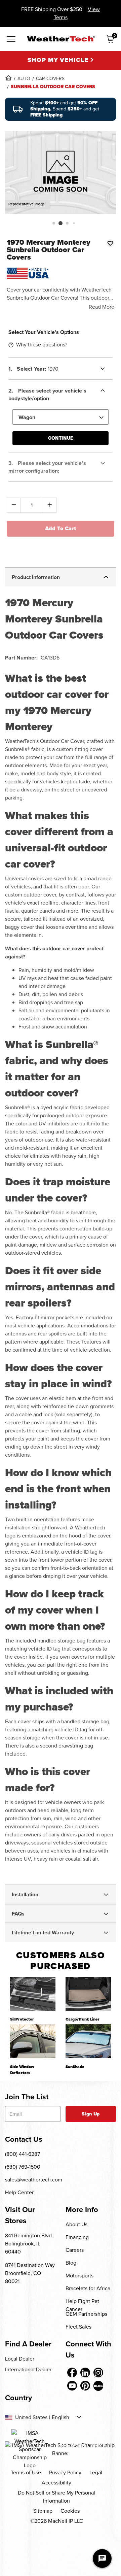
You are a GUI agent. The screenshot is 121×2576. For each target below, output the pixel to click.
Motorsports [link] (79, 2276)
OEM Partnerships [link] (86, 2314)
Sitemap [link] (43, 2511)
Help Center (19, 2192)
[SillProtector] (33, 1994)
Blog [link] (71, 2263)
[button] (54, 223)
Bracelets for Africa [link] (88, 2288)
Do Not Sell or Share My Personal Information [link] (56, 2497)
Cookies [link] (70, 2511)
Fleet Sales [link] (78, 2327)
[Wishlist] (110, 243)
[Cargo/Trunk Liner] (88, 1994)
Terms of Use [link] (26, 2472)
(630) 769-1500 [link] (23, 2167)
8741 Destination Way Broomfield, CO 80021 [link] (30, 2273)
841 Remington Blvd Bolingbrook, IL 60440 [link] (28, 2244)
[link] (8, 78)
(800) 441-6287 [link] (23, 2154)
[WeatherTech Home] (61, 39)
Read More (102, 307)
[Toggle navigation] (11, 40)
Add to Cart (61, 528)
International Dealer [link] (28, 2369)
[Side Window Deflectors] (33, 2041)
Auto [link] (24, 79)
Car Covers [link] (50, 79)
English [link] (61, 2417)
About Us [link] (76, 2224)
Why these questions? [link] (42, 345)
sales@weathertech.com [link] (34, 2180)
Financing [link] (77, 2237)
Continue (61, 438)
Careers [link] (75, 2250)
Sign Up (91, 2114)
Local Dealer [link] (20, 2359)
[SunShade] (88, 2041)
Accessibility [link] (56, 2483)
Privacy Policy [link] (65, 2472)
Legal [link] (96, 2472)
